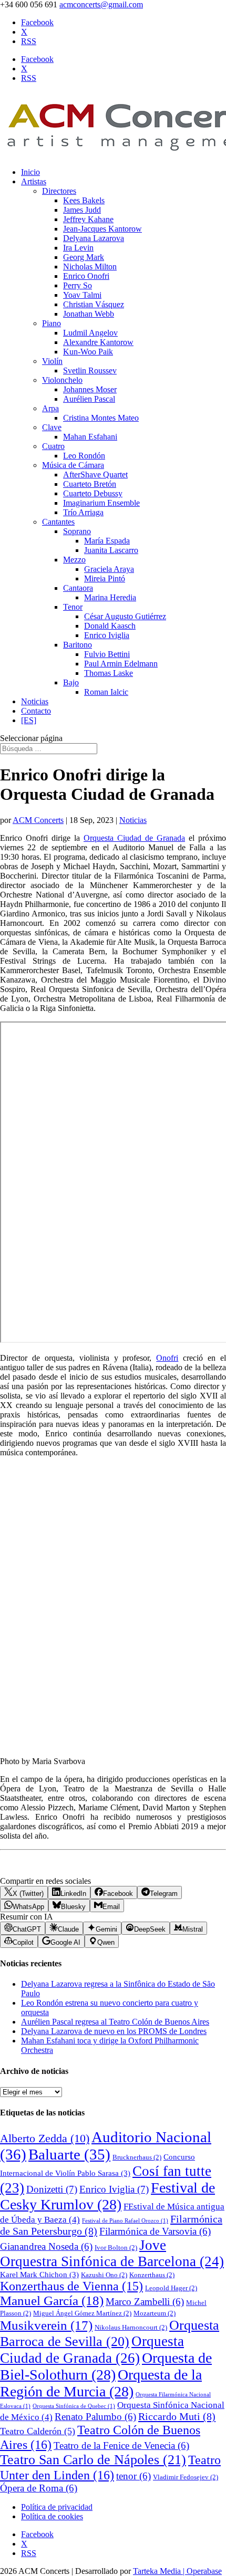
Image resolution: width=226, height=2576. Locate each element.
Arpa (50, 408)
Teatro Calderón (38, 2431)
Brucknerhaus (137, 2157)
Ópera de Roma (39, 2488)
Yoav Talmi (82, 295)
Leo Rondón (84, 456)
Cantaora (78, 588)
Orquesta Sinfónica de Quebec (74, 2406)
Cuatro (53, 446)
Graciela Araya (109, 569)
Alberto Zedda (45, 2139)
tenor (133, 2476)
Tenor (73, 607)
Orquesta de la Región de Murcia (101, 2383)
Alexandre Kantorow (98, 342)
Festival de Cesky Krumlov (107, 2196)
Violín (52, 361)
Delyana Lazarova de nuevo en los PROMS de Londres (114, 2031)
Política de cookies (52, 2516)
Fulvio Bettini (107, 654)
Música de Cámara (73, 465)
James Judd (82, 210)
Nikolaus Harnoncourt (131, 2327)
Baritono (78, 645)
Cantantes (58, 522)
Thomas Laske (109, 673)
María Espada (107, 541)
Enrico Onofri (86, 276)
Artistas (34, 181)
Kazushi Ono (104, 2275)
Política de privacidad (57, 2507)
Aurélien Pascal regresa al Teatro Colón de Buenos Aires (115, 2022)
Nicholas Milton (90, 267)
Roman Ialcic (106, 692)
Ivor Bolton (116, 2248)
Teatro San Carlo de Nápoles (93, 2460)
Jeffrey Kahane (88, 219)
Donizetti (52, 2189)
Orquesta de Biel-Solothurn (106, 2366)
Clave (52, 427)
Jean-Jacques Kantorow (102, 229)
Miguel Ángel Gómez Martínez (82, 2313)
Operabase (204, 2571)
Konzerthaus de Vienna (71, 2286)
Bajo (71, 682)
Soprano (77, 531)
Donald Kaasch (110, 626)
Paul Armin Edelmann (121, 664)
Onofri (167, 1358)
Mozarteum (155, 2313)
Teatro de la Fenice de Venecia (121, 2445)
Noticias (35, 701)
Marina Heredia (110, 597)
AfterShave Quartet (95, 474)
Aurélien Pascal (89, 399)
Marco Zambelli (145, 2302)
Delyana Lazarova (94, 238)
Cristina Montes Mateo (101, 418)
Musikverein (46, 2325)
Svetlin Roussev (90, 371)
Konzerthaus (152, 2275)
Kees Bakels (84, 200)
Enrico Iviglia (107, 635)
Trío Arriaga (83, 512)
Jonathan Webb (89, 314)
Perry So (78, 285)
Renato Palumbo (95, 2417)
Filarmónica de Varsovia (155, 2231)
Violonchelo (62, 380)
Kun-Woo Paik (88, 352)
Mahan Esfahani (90, 437)
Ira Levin (78, 248)
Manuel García (52, 2301)
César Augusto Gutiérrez (125, 616)
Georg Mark (84, 257)
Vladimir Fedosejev (186, 2477)
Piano (52, 323)
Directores (59, 191)
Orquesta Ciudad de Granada (134, 838)
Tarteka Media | (160, 2571)
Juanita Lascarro (111, 550)
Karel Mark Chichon (39, 2275)
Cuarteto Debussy (93, 493)
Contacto (36, 711)
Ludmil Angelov (90, 333)
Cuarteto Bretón (90, 484)
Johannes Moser (90, 389)
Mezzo (74, 560)
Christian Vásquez (94, 304)
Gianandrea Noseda (46, 2246)
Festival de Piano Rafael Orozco (125, 2221)
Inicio (30, 172)
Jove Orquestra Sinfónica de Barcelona (112, 2253)
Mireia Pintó (105, 578)
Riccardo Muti (177, 2416)
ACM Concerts (38, 820)
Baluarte (69, 2154)
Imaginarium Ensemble (101, 503)
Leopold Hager (171, 2288)
